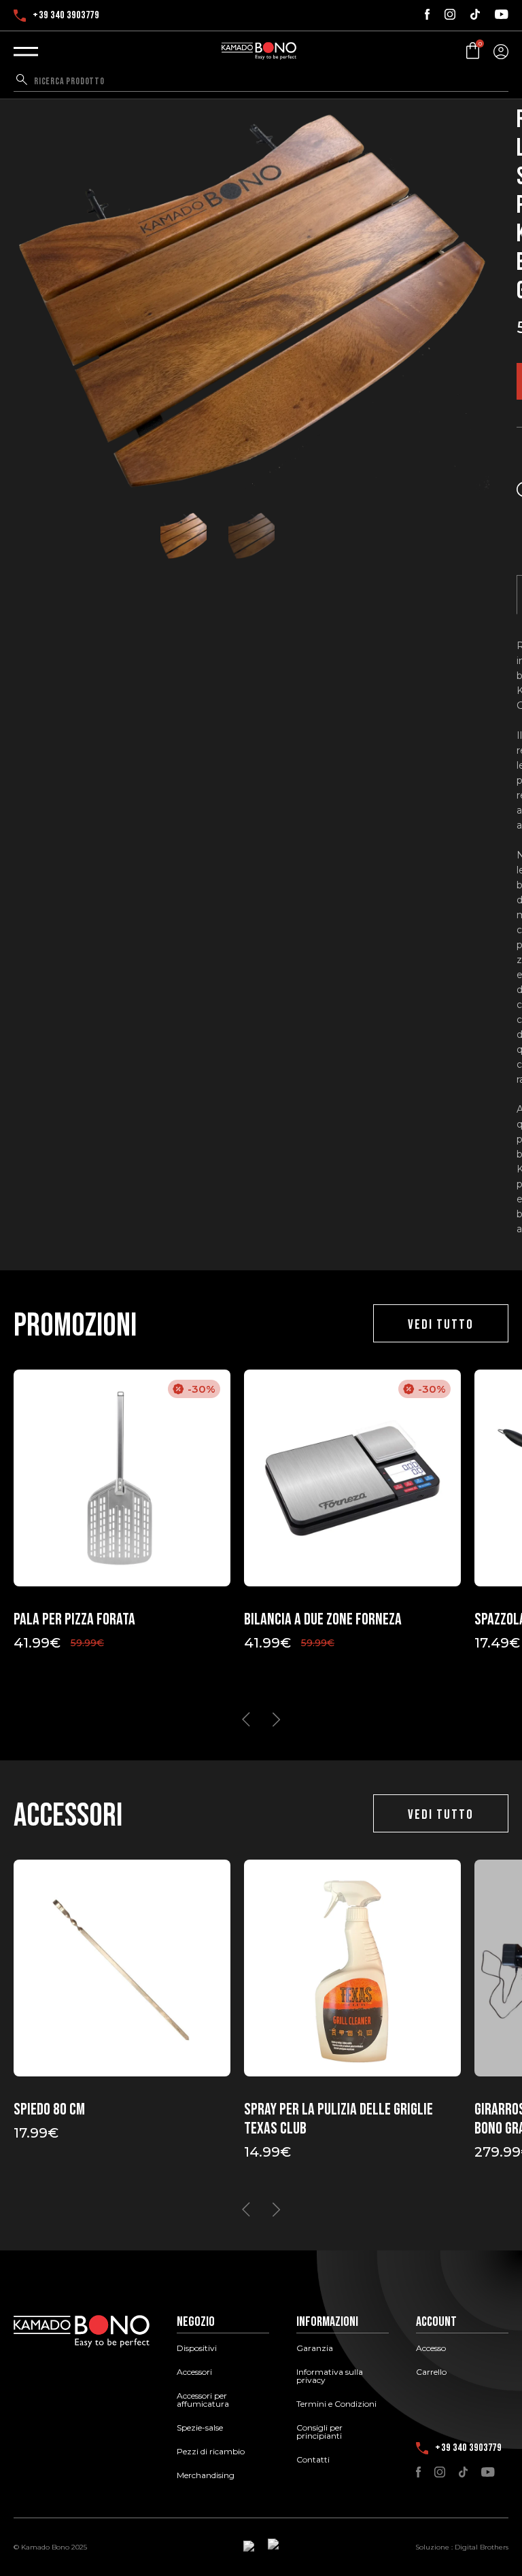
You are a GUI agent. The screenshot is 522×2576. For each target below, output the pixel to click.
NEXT (276, 1720)
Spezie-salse (200, 2428)
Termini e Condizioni (336, 2404)
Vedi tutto (441, 1325)
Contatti (313, 2460)
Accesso (431, 2348)
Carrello (431, 2372)
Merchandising (206, 2475)
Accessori (194, 2372)
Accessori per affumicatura (203, 2400)
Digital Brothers (482, 2547)
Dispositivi (197, 2348)
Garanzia (315, 2348)
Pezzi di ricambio (211, 2452)
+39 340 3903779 (66, 16)
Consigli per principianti (319, 2432)
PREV (246, 1720)
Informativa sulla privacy (330, 2376)
